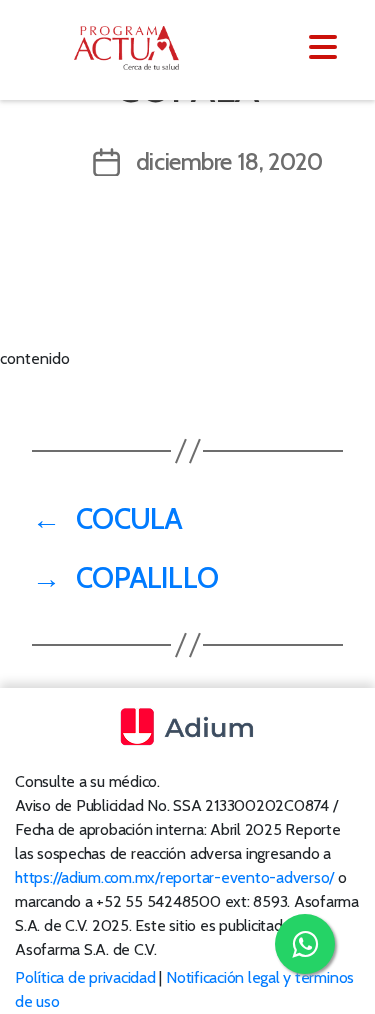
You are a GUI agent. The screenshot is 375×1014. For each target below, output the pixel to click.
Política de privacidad (85, 977)
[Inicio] (137, 48)
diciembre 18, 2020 (229, 161)
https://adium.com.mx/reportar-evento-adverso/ (174, 877)
